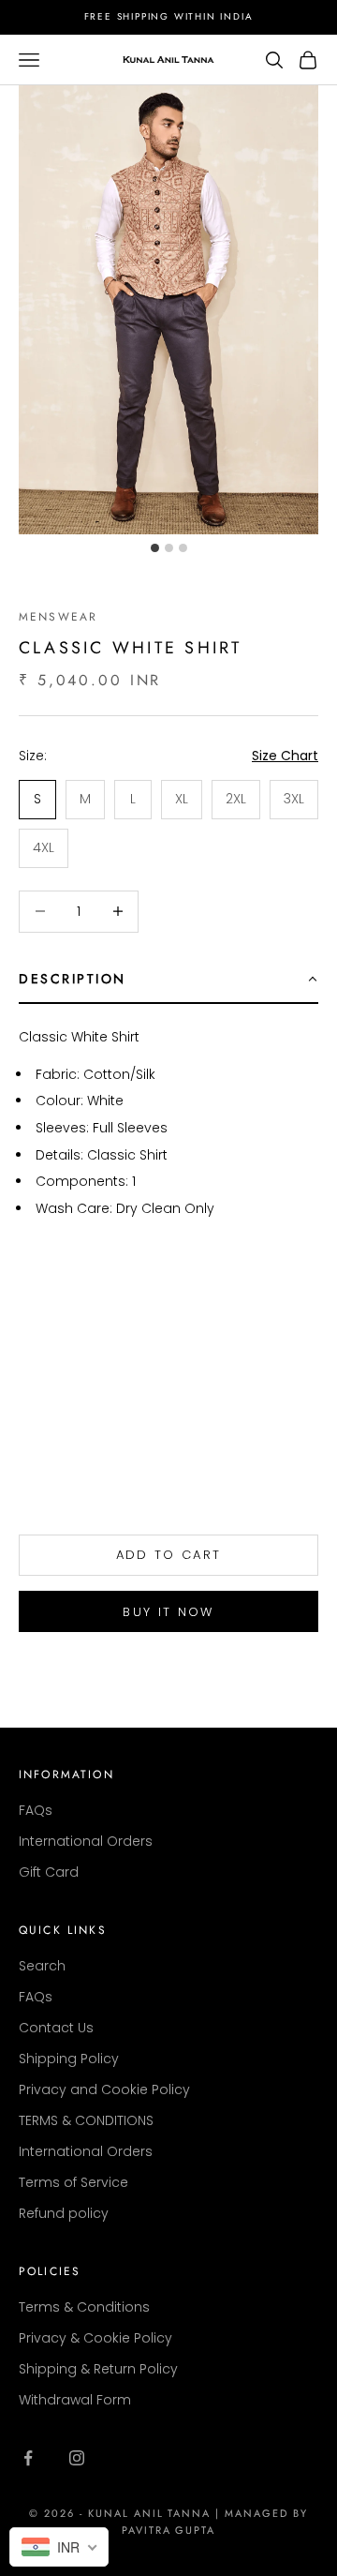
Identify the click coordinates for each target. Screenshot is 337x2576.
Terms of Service (73, 2182)
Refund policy (64, 2213)
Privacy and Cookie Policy (104, 2089)
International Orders (86, 1841)
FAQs (36, 1810)
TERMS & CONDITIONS (86, 2120)
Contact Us (56, 2028)
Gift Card (49, 1872)
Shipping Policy (69, 2059)
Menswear (58, 617)
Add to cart (169, 1555)
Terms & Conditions (84, 2307)
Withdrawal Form (75, 2400)
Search (42, 1966)
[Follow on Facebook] (28, 2458)
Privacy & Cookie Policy (95, 2338)
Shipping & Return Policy (98, 2369)
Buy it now (168, 1612)
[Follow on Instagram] (77, 2458)
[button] (168, 980)
